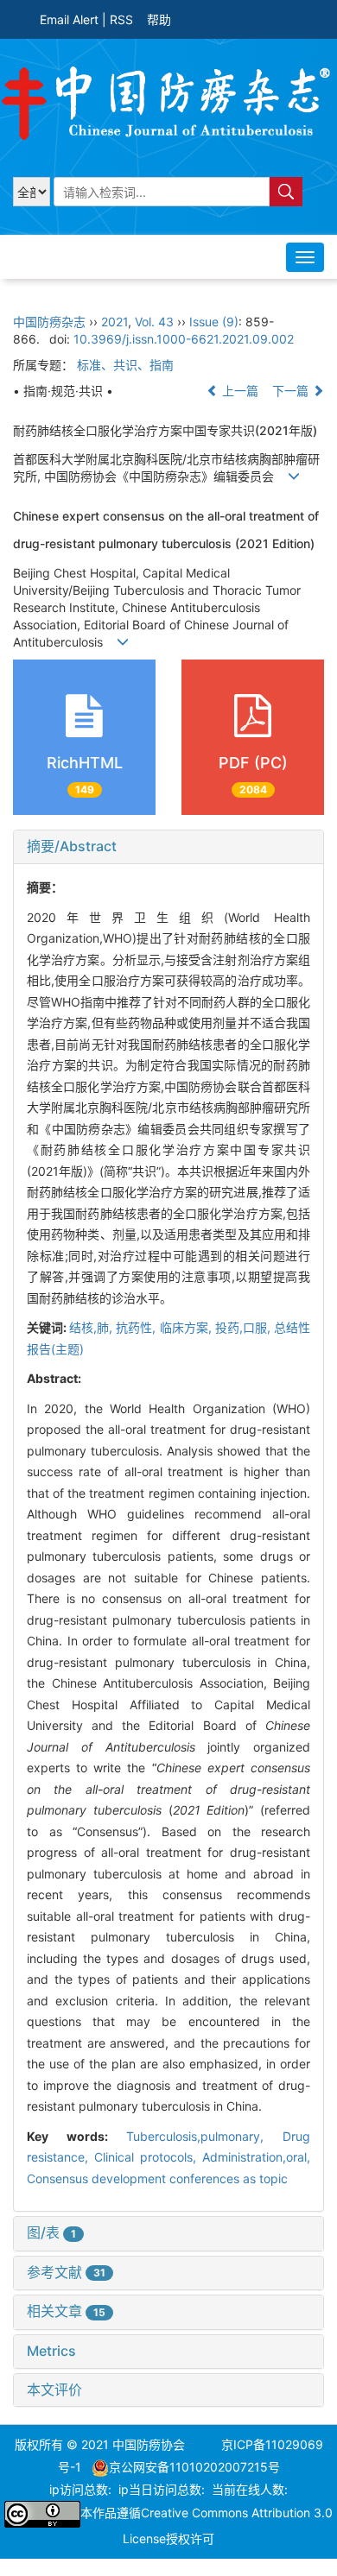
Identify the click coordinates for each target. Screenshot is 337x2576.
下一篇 (292, 391)
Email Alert (69, 19)
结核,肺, (92, 1327)
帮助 (159, 19)
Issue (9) (214, 322)
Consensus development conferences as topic (157, 2178)
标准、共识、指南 (125, 365)
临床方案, (188, 1327)
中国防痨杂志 (49, 322)
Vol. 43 (154, 322)
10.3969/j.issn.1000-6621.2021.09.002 (184, 339)
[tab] (168, 847)
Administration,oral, (256, 2157)
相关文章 (66, 2311)
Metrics (51, 2351)
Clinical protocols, (148, 2157)
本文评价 (54, 2390)
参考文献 (66, 2272)
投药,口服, (245, 1327)
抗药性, (137, 1327)
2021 (114, 322)
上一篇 (238, 391)
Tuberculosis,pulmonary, (204, 2136)
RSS (121, 19)
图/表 (51, 2232)
